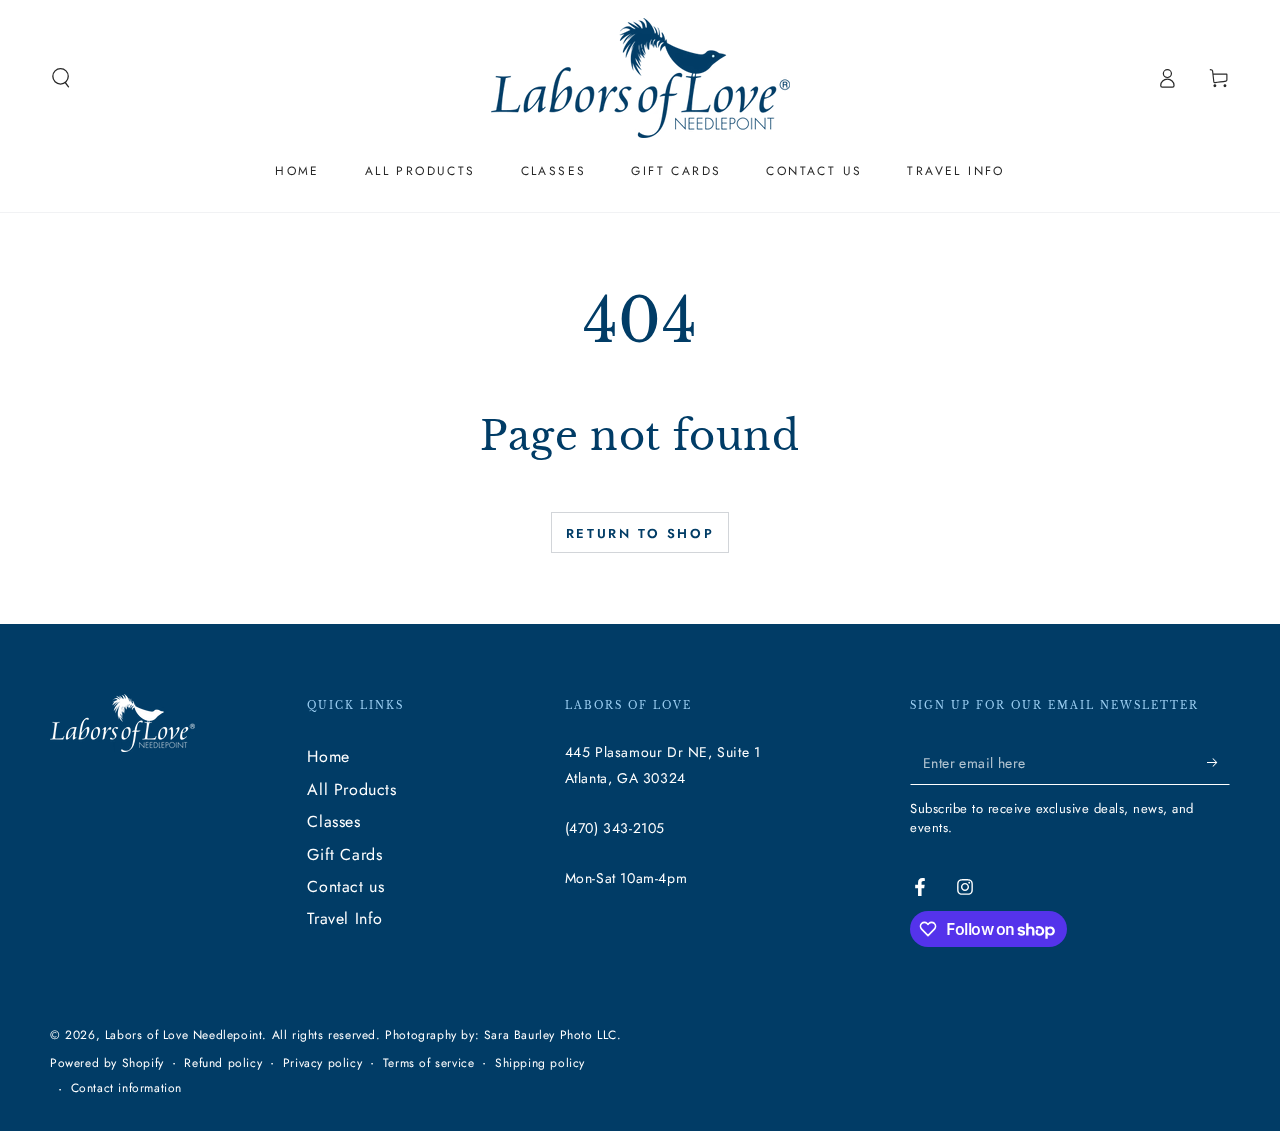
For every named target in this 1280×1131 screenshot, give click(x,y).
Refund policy (223, 1063)
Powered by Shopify (107, 1063)
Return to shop (640, 533)
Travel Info (345, 918)
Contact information (126, 1088)
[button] (61, 78)
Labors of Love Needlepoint (184, 1035)
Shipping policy (540, 1063)
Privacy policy (322, 1063)
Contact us (345, 886)
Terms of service (429, 1063)
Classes (333, 821)
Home (328, 756)
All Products (351, 789)
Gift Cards (344, 854)
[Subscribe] (1218, 762)
